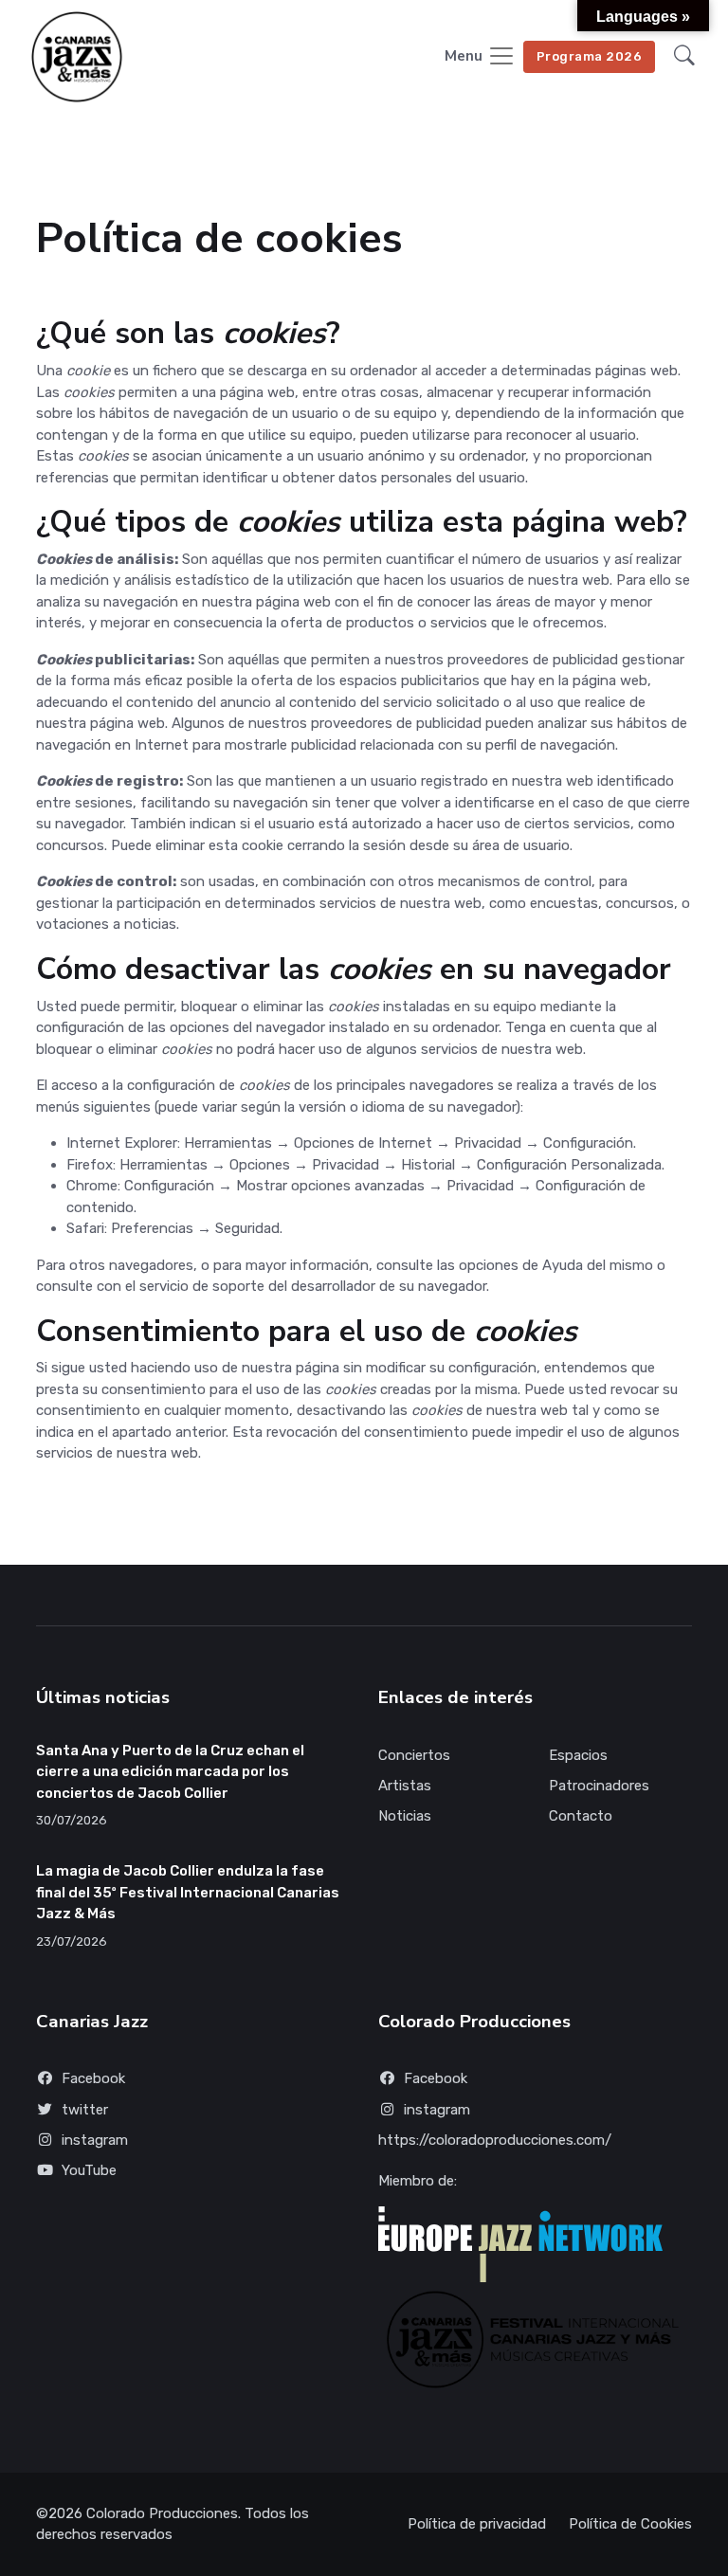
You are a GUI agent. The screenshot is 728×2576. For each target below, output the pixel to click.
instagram (95, 2140)
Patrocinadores (599, 1786)
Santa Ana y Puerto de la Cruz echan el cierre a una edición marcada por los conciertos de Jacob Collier (170, 1772)
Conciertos (414, 1755)
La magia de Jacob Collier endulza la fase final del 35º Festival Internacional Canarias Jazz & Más (188, 1892)
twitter (85, 2110)
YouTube (89, 2170)
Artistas (405, 1786)
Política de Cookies (630, 2524)
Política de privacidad (477, 2524)
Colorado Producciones (162, 2513)
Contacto (581, 1816)
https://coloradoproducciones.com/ (495, 2140)
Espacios (578, 1755)
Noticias (405, 1816)
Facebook (93, 2078)
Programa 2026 (590, 56)
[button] (684, 57)
